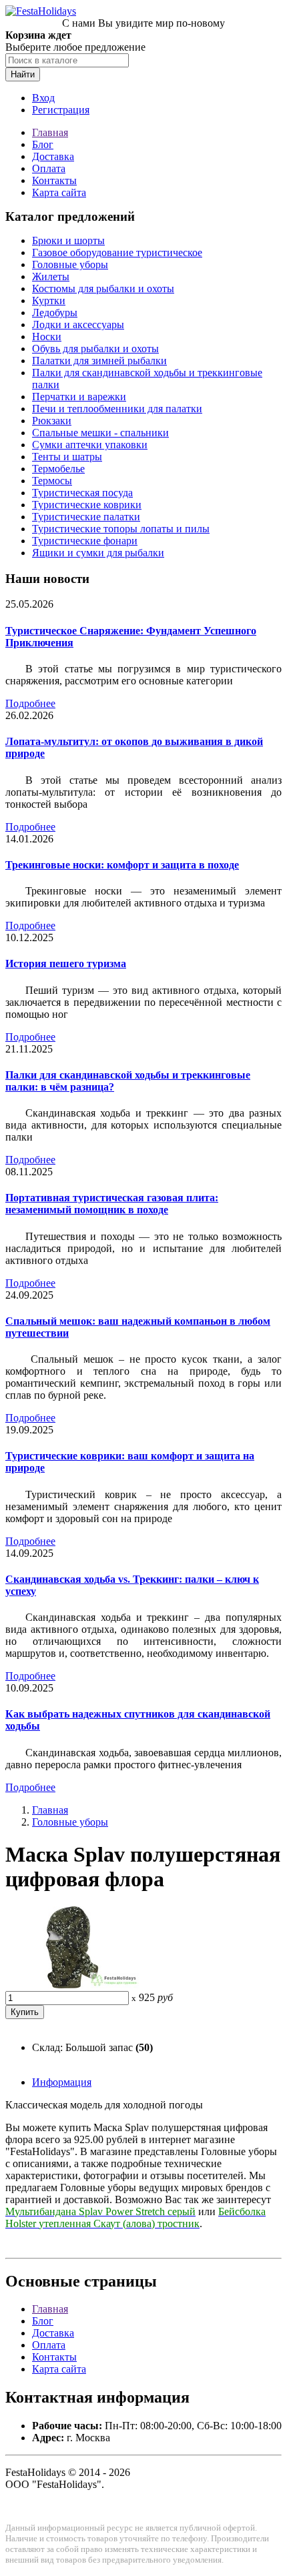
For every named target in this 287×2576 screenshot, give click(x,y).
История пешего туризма (66, 963)
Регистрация (61, 110)
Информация (62, 2082)
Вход (43, 98)
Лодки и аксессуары (78, 325)
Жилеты (51, 276)
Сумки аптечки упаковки (90, 445)
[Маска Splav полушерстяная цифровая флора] (72, 1985)
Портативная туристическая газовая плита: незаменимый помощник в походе (112, 1204)
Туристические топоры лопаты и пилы (121, 529)
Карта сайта (59, 192)
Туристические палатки (86, 517)
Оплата (49, 168)
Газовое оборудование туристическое (117, 252)
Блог (43, 144)
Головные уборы (70, 264)
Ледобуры (55, 312)
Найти (23, 74)
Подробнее (30, 703)
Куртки (49, 300)
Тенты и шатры (67, 457)
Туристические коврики (87, 505)
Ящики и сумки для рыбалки (98, 553)
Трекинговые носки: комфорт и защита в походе (122, 865)
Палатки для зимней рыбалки (99, 361)
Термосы (52, 481)
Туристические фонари (85, 541)
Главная (50, 132)
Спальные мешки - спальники (100, 433)
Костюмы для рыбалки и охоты (103, 288)
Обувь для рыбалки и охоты (95, 349)
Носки (47, 337)
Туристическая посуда (82, 493)
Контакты (54, 180)
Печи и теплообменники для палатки (117, 409)
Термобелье (58, 469)
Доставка (53, 156)
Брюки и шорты (68, 240)
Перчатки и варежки (79, 397)
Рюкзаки (52, 421)
